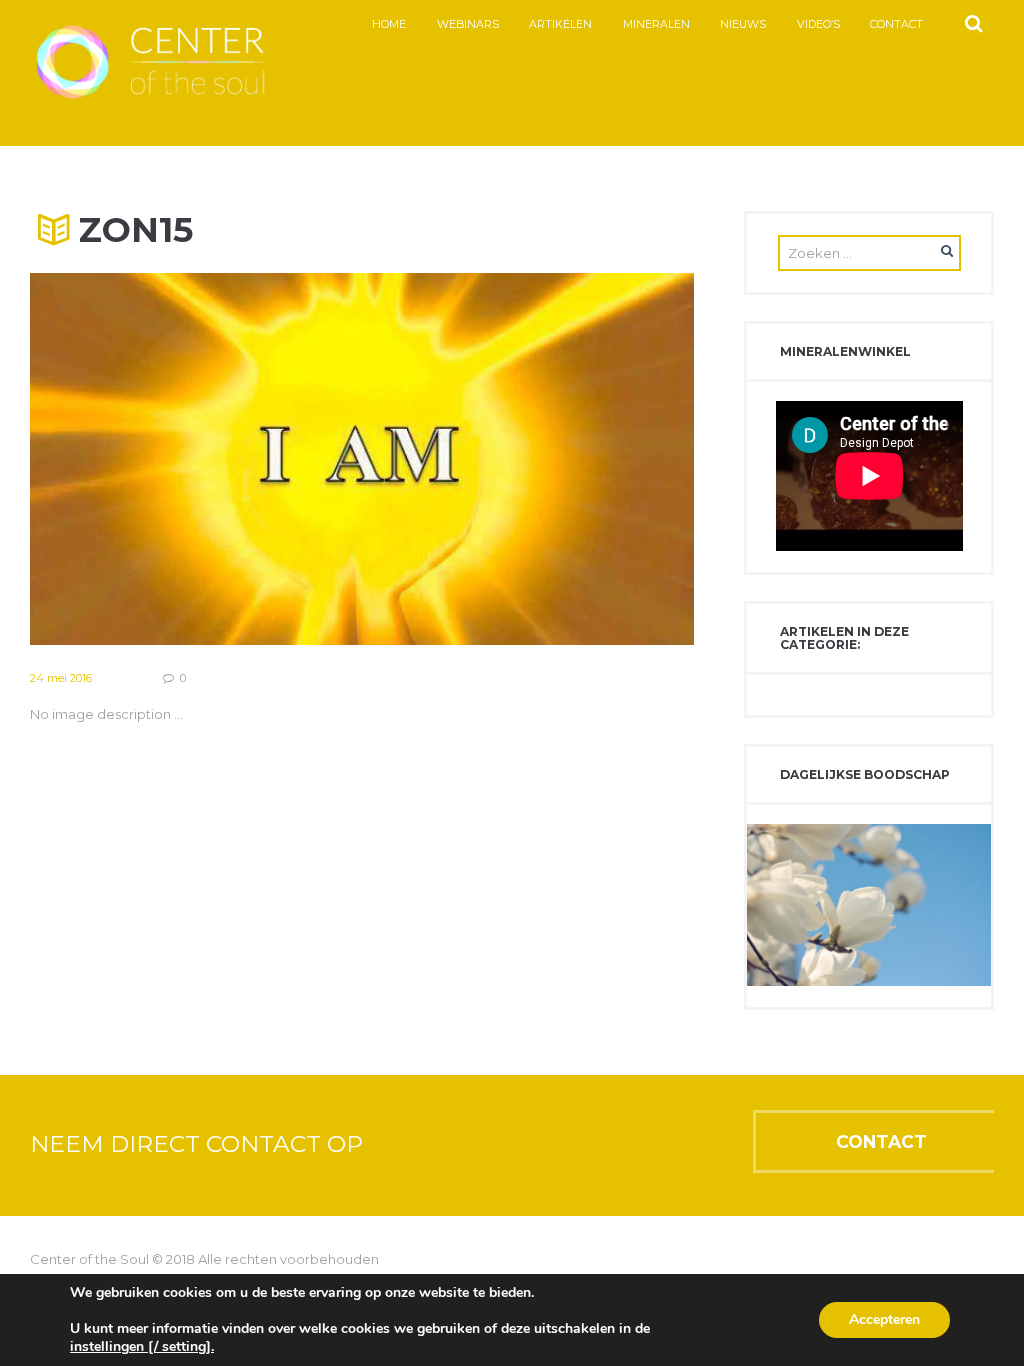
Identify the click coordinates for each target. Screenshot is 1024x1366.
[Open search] (973, 24)
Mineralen (656, 24)
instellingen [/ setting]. (142, 1347)
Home (389, 24)
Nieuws (743, 24)
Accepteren (884, 1319)
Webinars (468, 24)
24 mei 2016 (61, 678)
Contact (896, 24)
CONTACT (881, 1141)
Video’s (818, 24)
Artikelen (560, 24)
